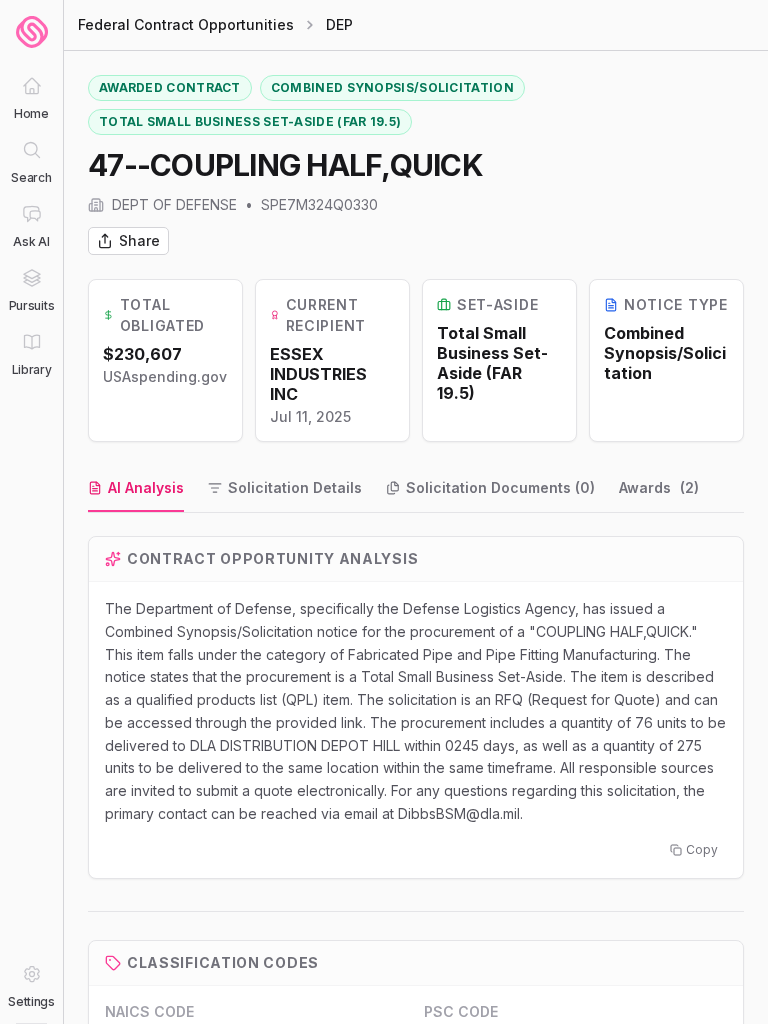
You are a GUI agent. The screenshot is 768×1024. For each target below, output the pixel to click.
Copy (702, 849)
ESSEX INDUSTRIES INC (318, 374)
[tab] (136, 489)
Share (139, 240)
